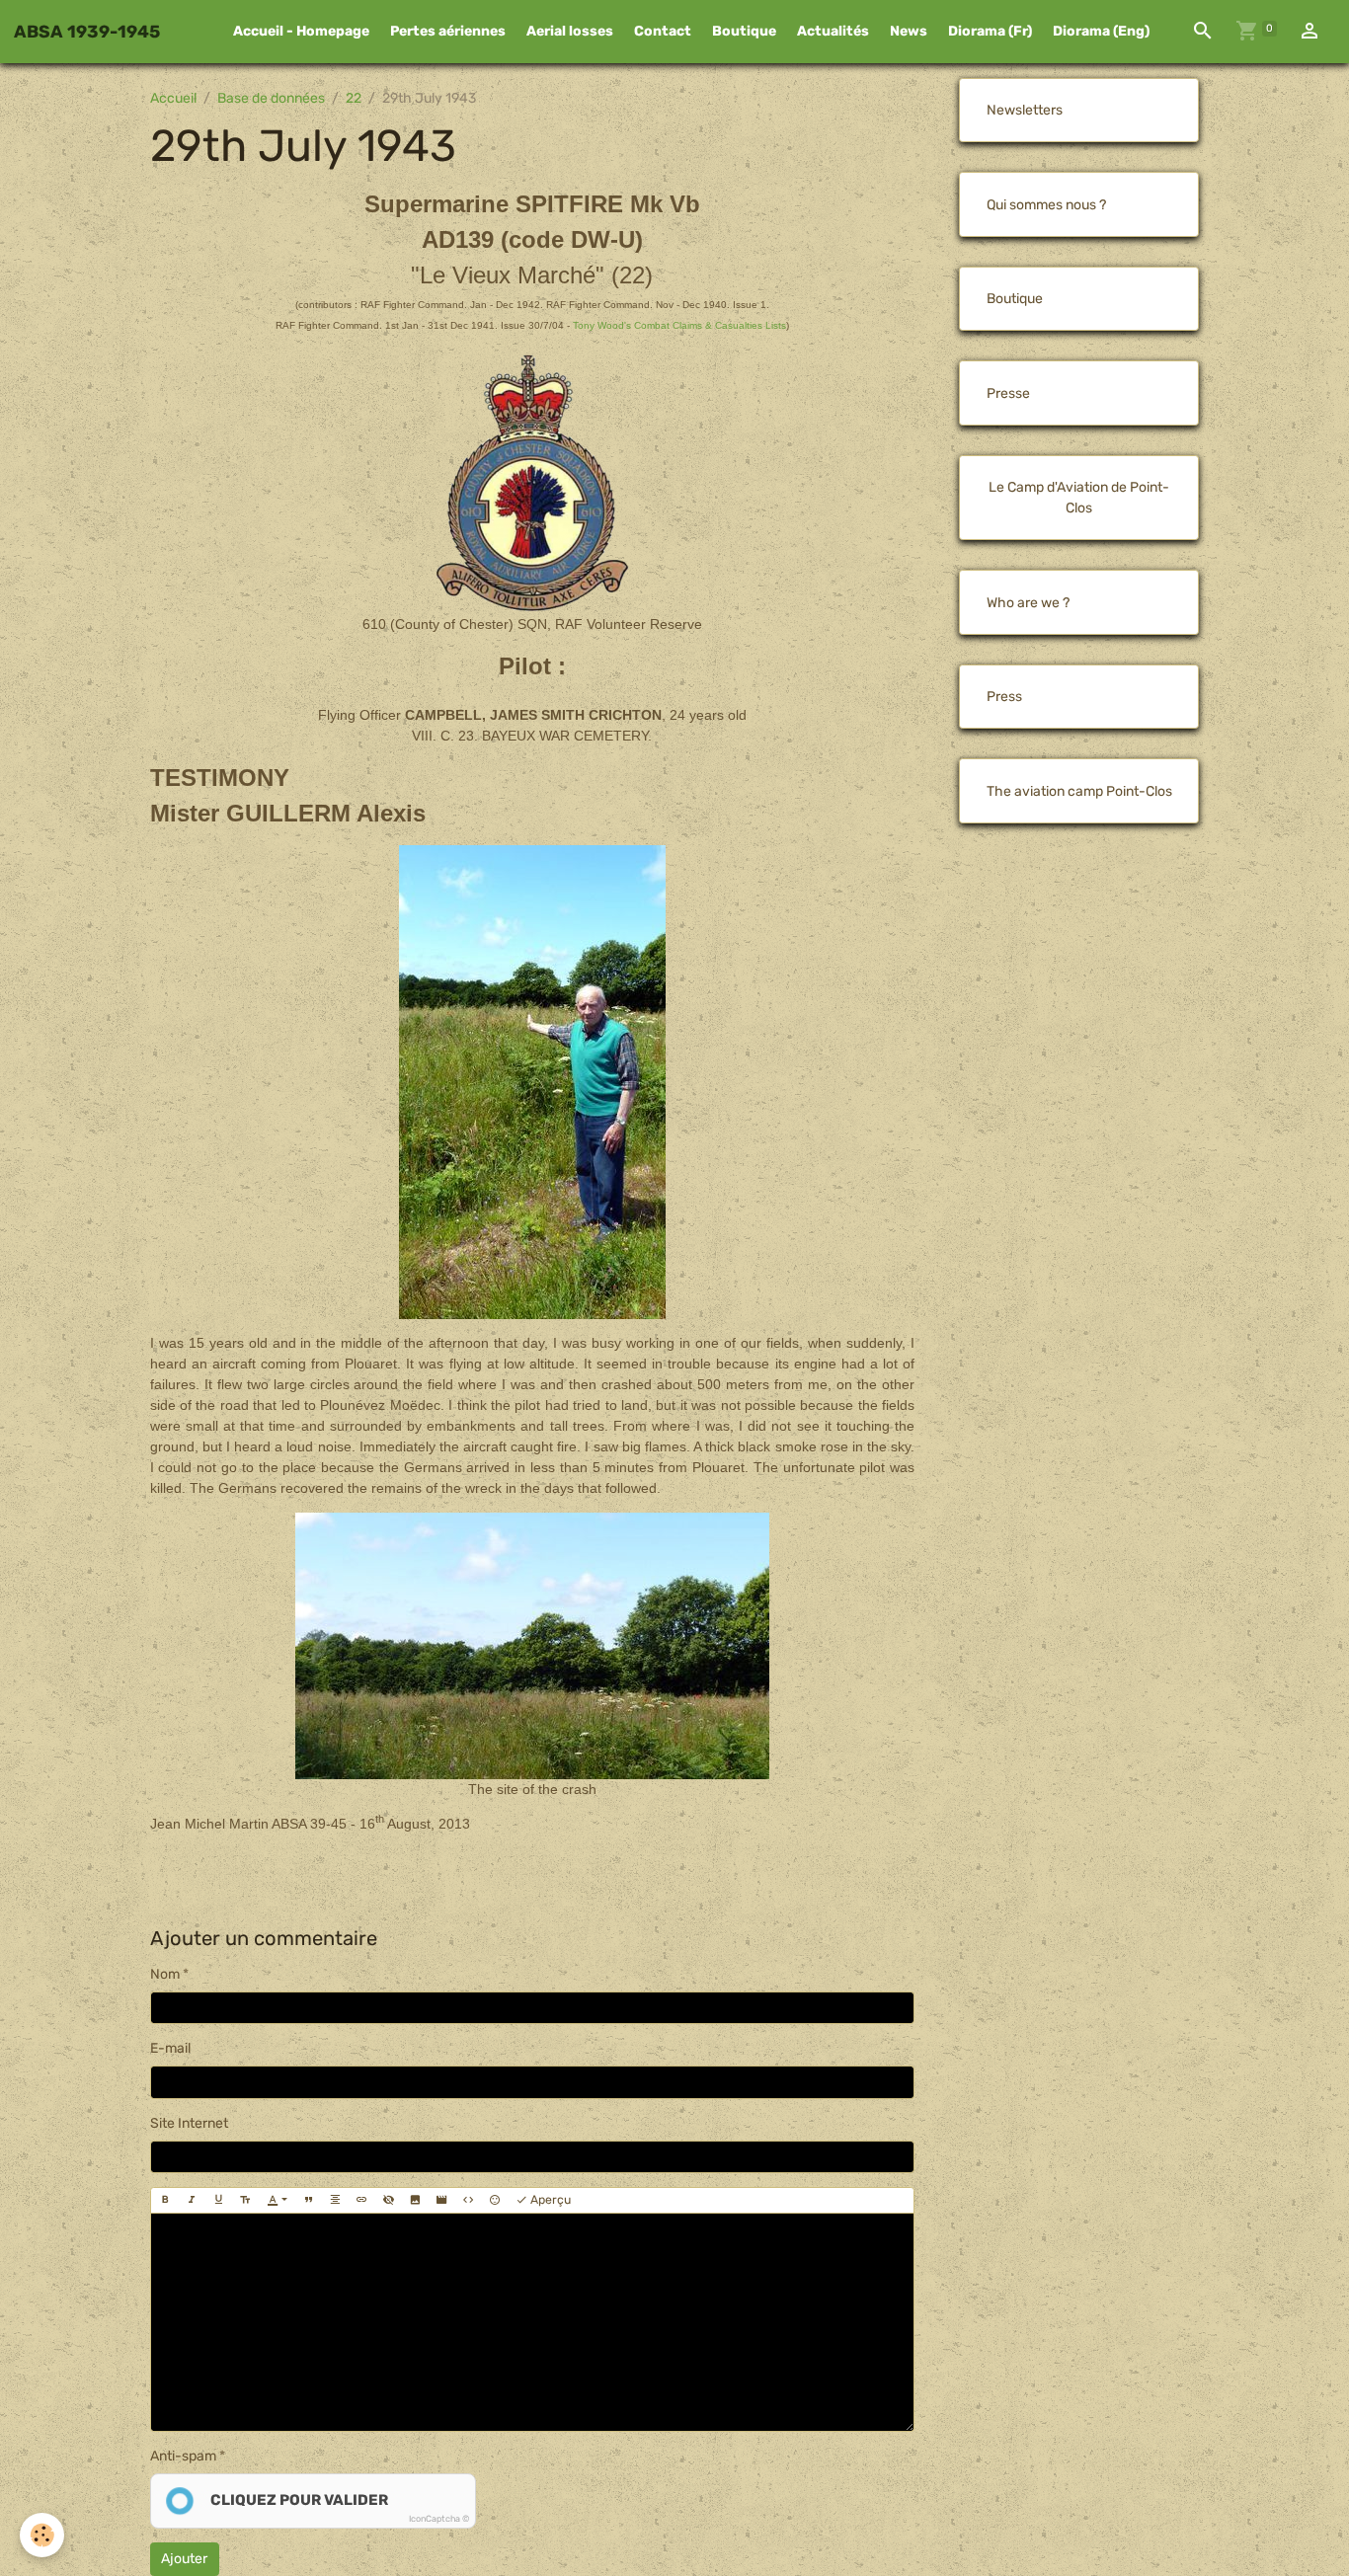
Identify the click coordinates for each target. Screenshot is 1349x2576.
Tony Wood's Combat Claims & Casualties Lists (679, 325)
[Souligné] (218, 2200)
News (909, 31)
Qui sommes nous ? (1046, 205)
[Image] (415, 2200)
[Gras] (165, 2200)
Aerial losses (570, 31)
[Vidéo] (441, 2200)
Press (1004, 697)
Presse (1008, 393)
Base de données (271, 98)
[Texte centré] (335, 2200)
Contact (663, 31)
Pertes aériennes (448, 31)
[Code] (468, 2200)
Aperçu (549, 2200)
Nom (165, 1974)
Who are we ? (1028, 603)
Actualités (833, 31)
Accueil (173, 98)
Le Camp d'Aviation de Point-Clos (1079, 498)
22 (354, 98)
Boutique (744, 31)
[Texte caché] (388, 2200)
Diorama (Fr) (990, 31)
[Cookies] (42, 2535)
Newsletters (1025, 110)
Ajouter (184, 2559)
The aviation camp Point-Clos (1079, 791)
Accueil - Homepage (301, 31)
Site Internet (189, 2123)
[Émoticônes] (495, 2200)
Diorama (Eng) (1101, 31)
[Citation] (308, 2200)
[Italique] (192, 2200)
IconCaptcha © (439, 2519)
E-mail (170, 2048)
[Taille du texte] (245, 2200)
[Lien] (361, 2200)
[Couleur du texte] (277, 2200)
